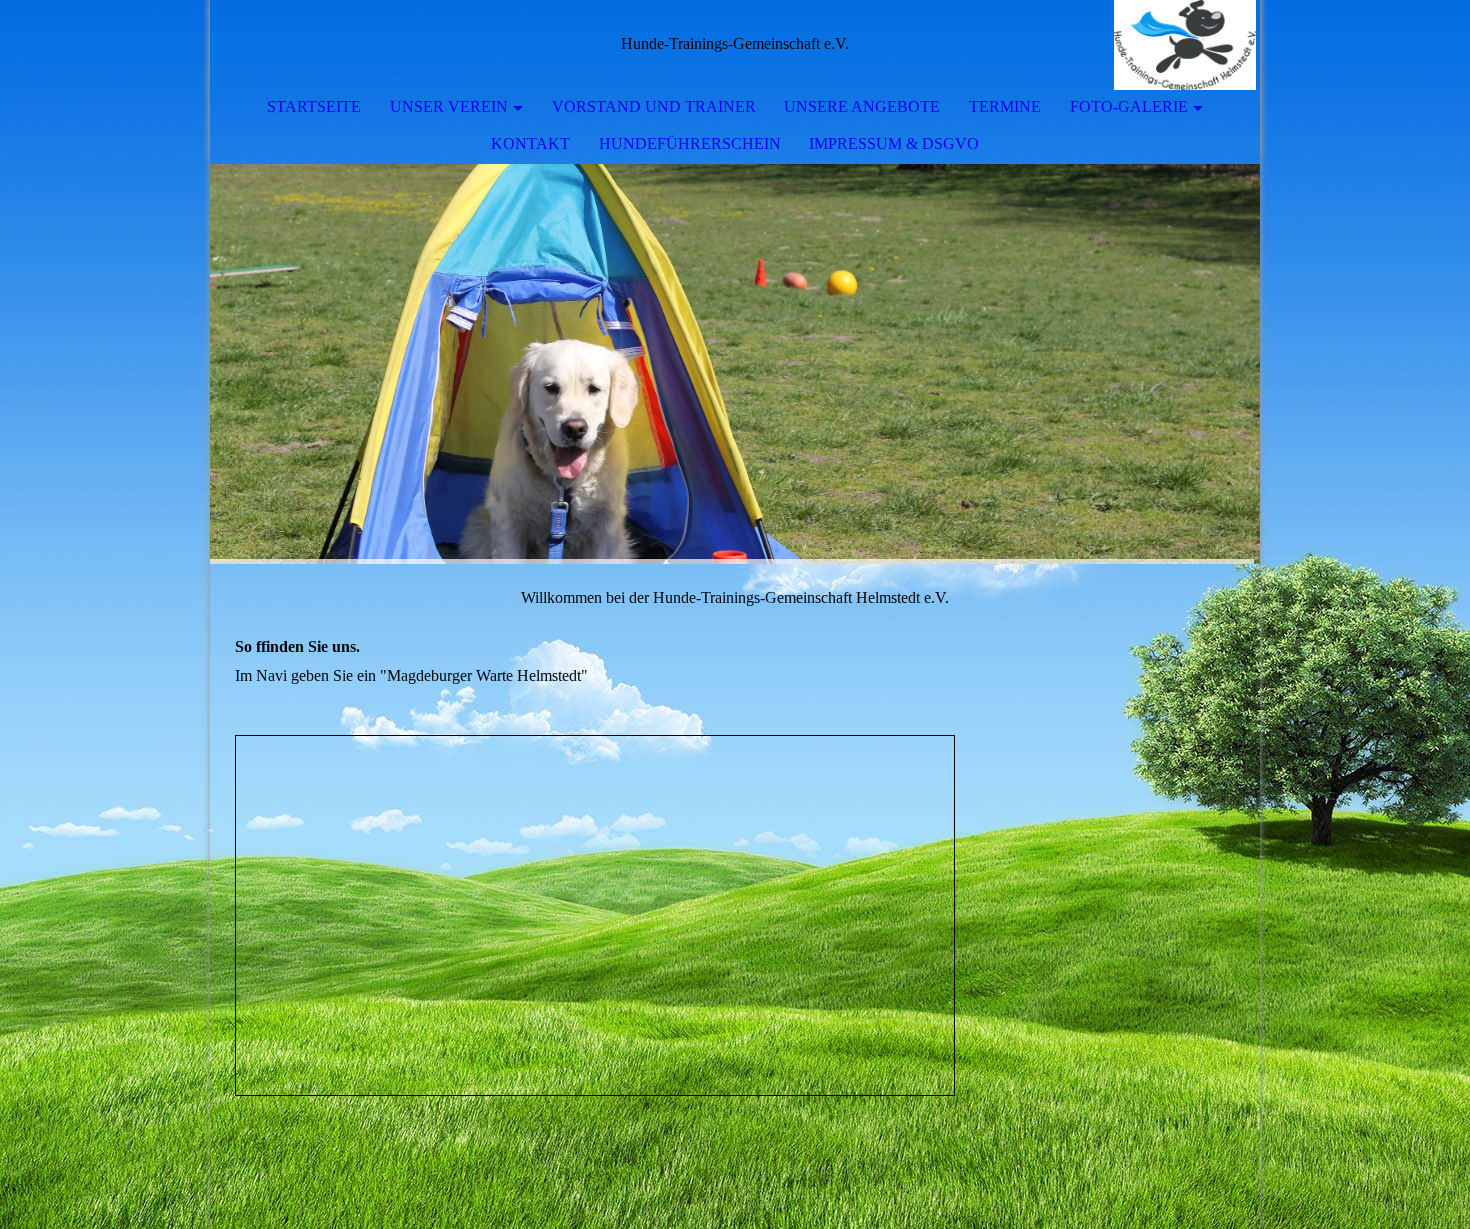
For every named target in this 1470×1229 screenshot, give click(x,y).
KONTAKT (530, 143)
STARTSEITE (314, 106)
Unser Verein (449, 106)
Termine (1005, 106)
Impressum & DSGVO (894, 143)
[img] (1185, 45)
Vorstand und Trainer (654, 106)
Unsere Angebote (862, 106)
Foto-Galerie (1129, 106)
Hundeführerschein (690, 143)
